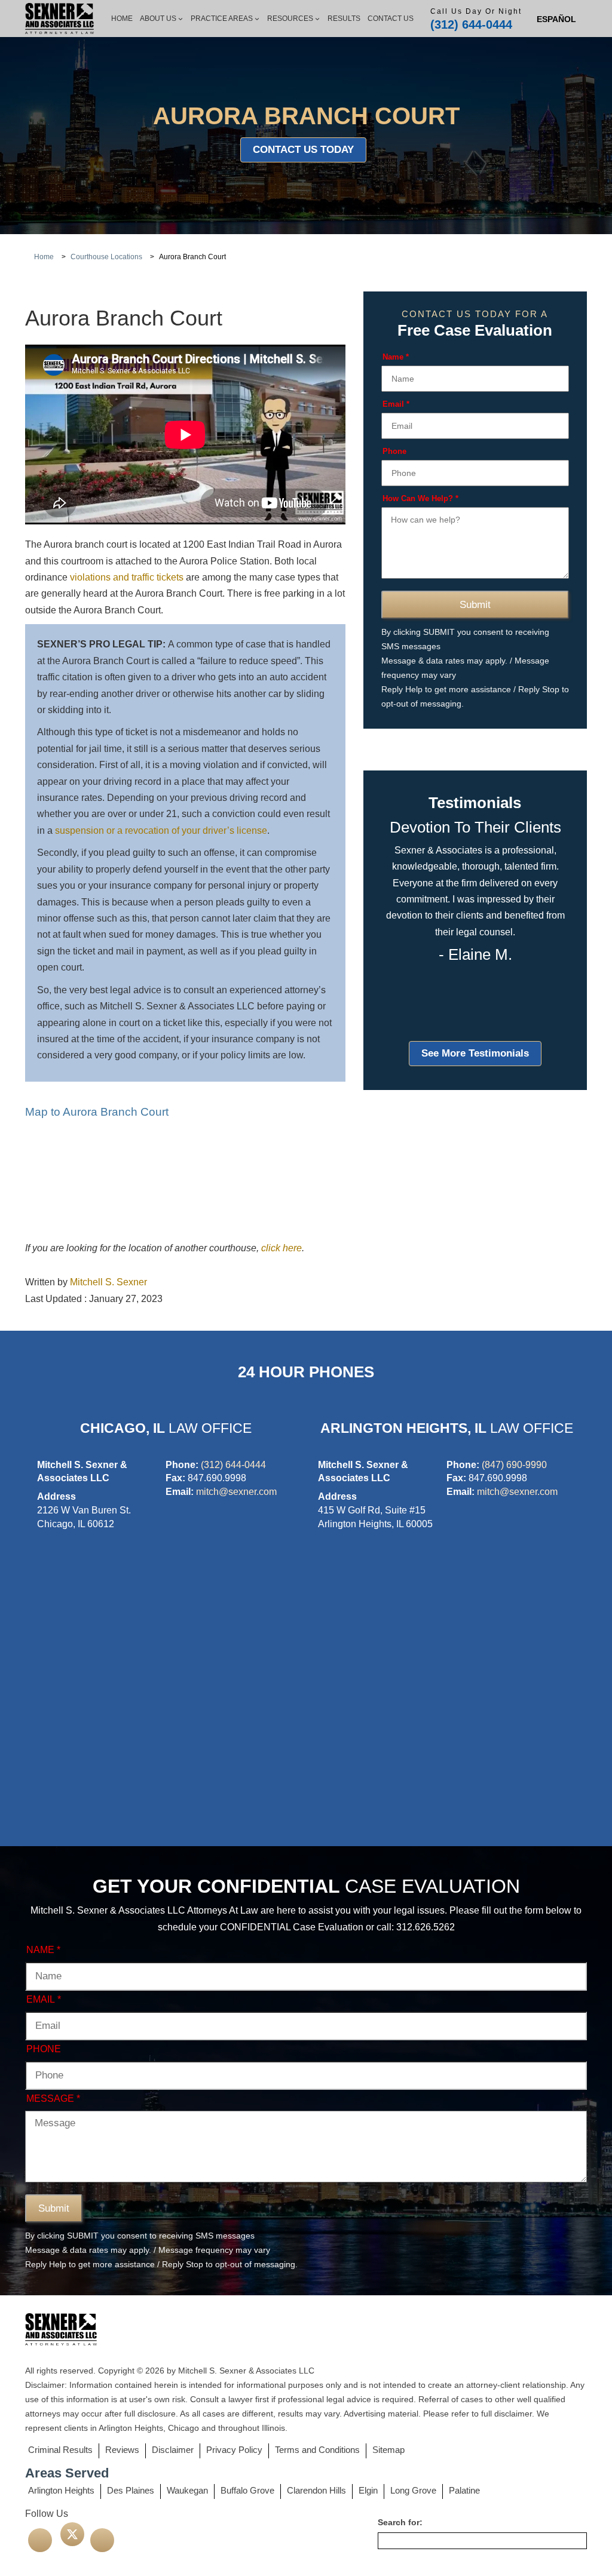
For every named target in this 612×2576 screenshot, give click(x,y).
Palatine (464, 2490)
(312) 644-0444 (471, 24)
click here (281, 1248)
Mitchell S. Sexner (108, 1282)
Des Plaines (131, 2490)
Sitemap (388, 2450)
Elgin (368, 2490)
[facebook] (40, 2540)
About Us (158, 19)
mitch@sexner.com (236, 1492)
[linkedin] (102, 2540)
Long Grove (413, 2490)
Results (344, 19)
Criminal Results (60, 2450)
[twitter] (72, 2534)
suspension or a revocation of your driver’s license (161, 830)
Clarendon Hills (316, 2490)
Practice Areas (222, 19)
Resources (290, 19)
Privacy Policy (234, 2450)
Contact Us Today (303, 150)
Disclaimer (173, 2450)
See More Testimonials (475, 1053)
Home (122, 19)
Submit (475, 605)
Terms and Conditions (317, 2450)
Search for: (400, 2522)
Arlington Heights (61, 2490)
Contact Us (391, 19)
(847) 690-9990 (514, 1465)
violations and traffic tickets (127, 577)
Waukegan (187, 2490)
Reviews (122, 2450)
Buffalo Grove (247, 2490)
